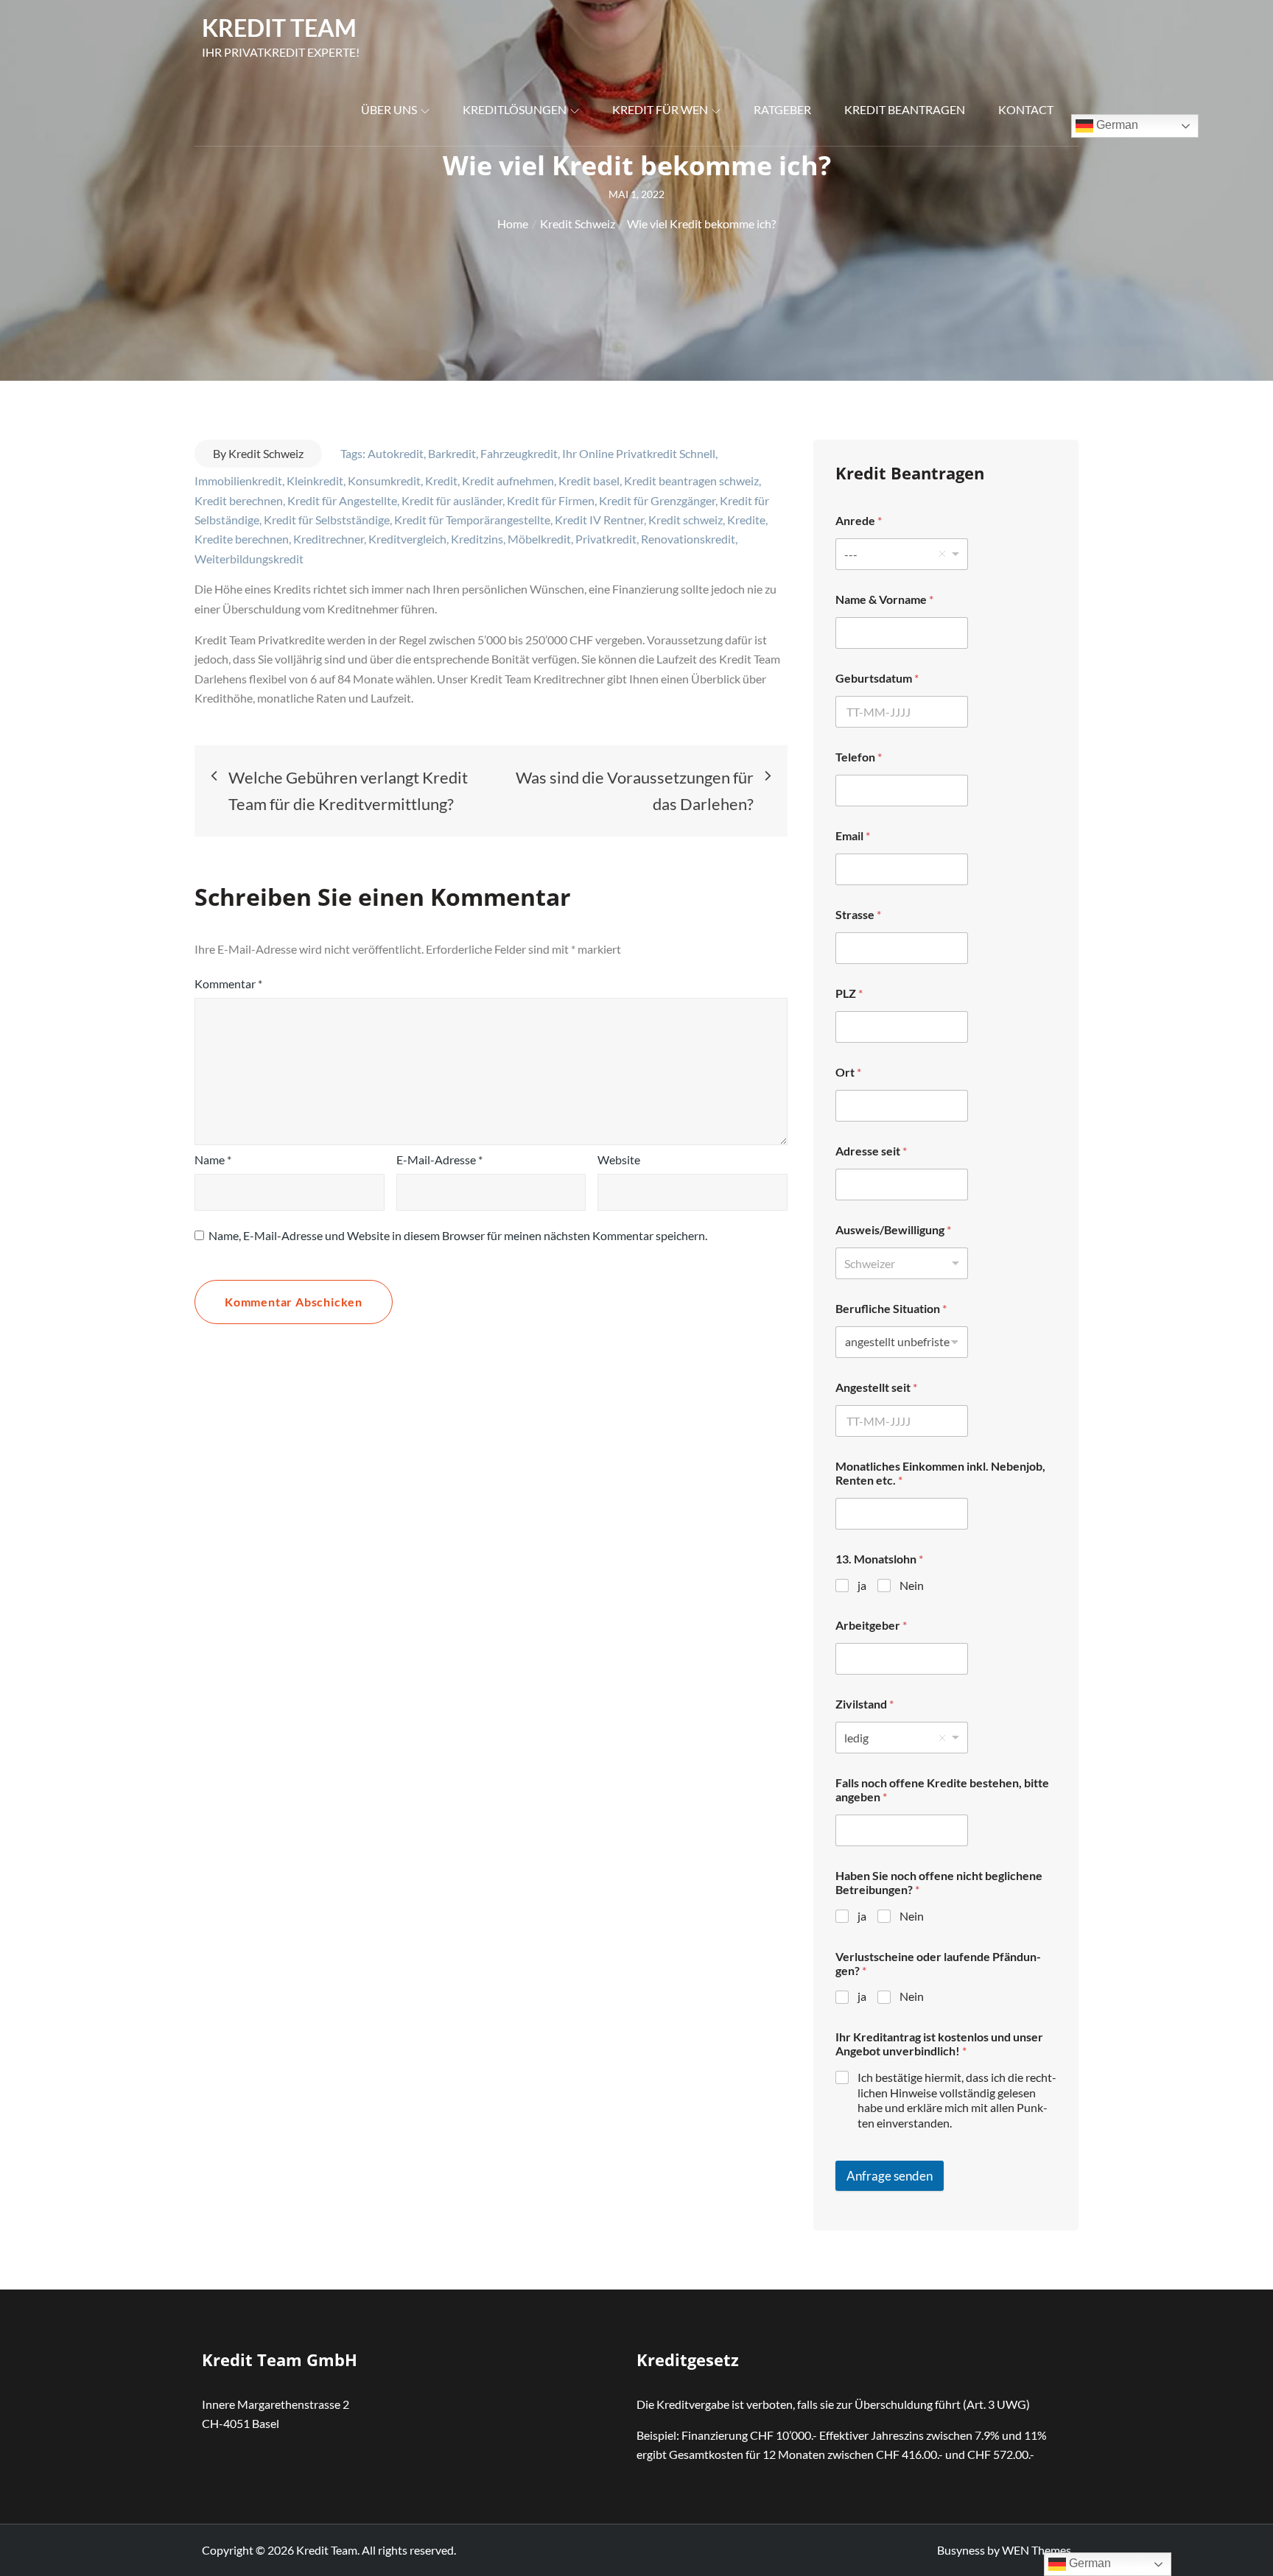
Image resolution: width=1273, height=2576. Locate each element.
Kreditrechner (329, 539)
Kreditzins (477, 539)
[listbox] (902, 554)
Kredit (441, 481)
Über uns (389, 109)
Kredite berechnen (242, 539)
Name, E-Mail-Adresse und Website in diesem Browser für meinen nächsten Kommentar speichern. (458, 1235)
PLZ (849, 993)
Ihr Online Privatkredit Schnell (639, 453)
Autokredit (396, 453)
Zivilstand (865, 1704)
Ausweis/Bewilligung (893, 1229)
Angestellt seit (876, 1387)
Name (213, 1159)
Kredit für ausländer (452, 500)
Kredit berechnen (239, 500)
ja (862, 1585)
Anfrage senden (890, 2176)
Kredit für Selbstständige (327, 520)
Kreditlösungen (515, 109)
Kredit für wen (660, 109)
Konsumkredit (384, 481)
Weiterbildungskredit (249, 559)
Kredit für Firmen (551, 500)
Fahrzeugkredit (519, 453)
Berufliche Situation (891, 1308)
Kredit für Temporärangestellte (472, 520)
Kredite (746, 520)
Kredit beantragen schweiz (691, 481)
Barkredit (452, 453)
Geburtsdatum (877, 678)
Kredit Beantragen (905, 109)
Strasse (858, 914)
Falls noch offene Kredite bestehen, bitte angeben (942, 1790)
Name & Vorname (884, 599)
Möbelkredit (539, 539)
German (1116, 125)
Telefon (859, 757)
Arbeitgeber (871, 1625)
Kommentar (228, 983)
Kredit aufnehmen (508, 481)
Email (853, 835)
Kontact (1026, 109)
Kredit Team (279, 28)
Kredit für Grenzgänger (657, 500)
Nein (912, 1585)
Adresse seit (871, 1151)
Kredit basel (589, 481)
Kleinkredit (315, 481)
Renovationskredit (688, 539)
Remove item (942, 554)
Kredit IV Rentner (599, 520)
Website (619, 1159)
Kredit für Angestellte (342, 500)
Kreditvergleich (407, 539)
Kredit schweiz (685, 520)
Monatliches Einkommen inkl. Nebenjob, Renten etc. (940, 1473)
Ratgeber (782, 109)
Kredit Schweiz (266, 453)
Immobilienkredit (238, 481)
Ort (848, 1072)
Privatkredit (606, 539)
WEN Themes (1037, 2550)
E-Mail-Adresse (439, 1159)
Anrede (859, 520)
